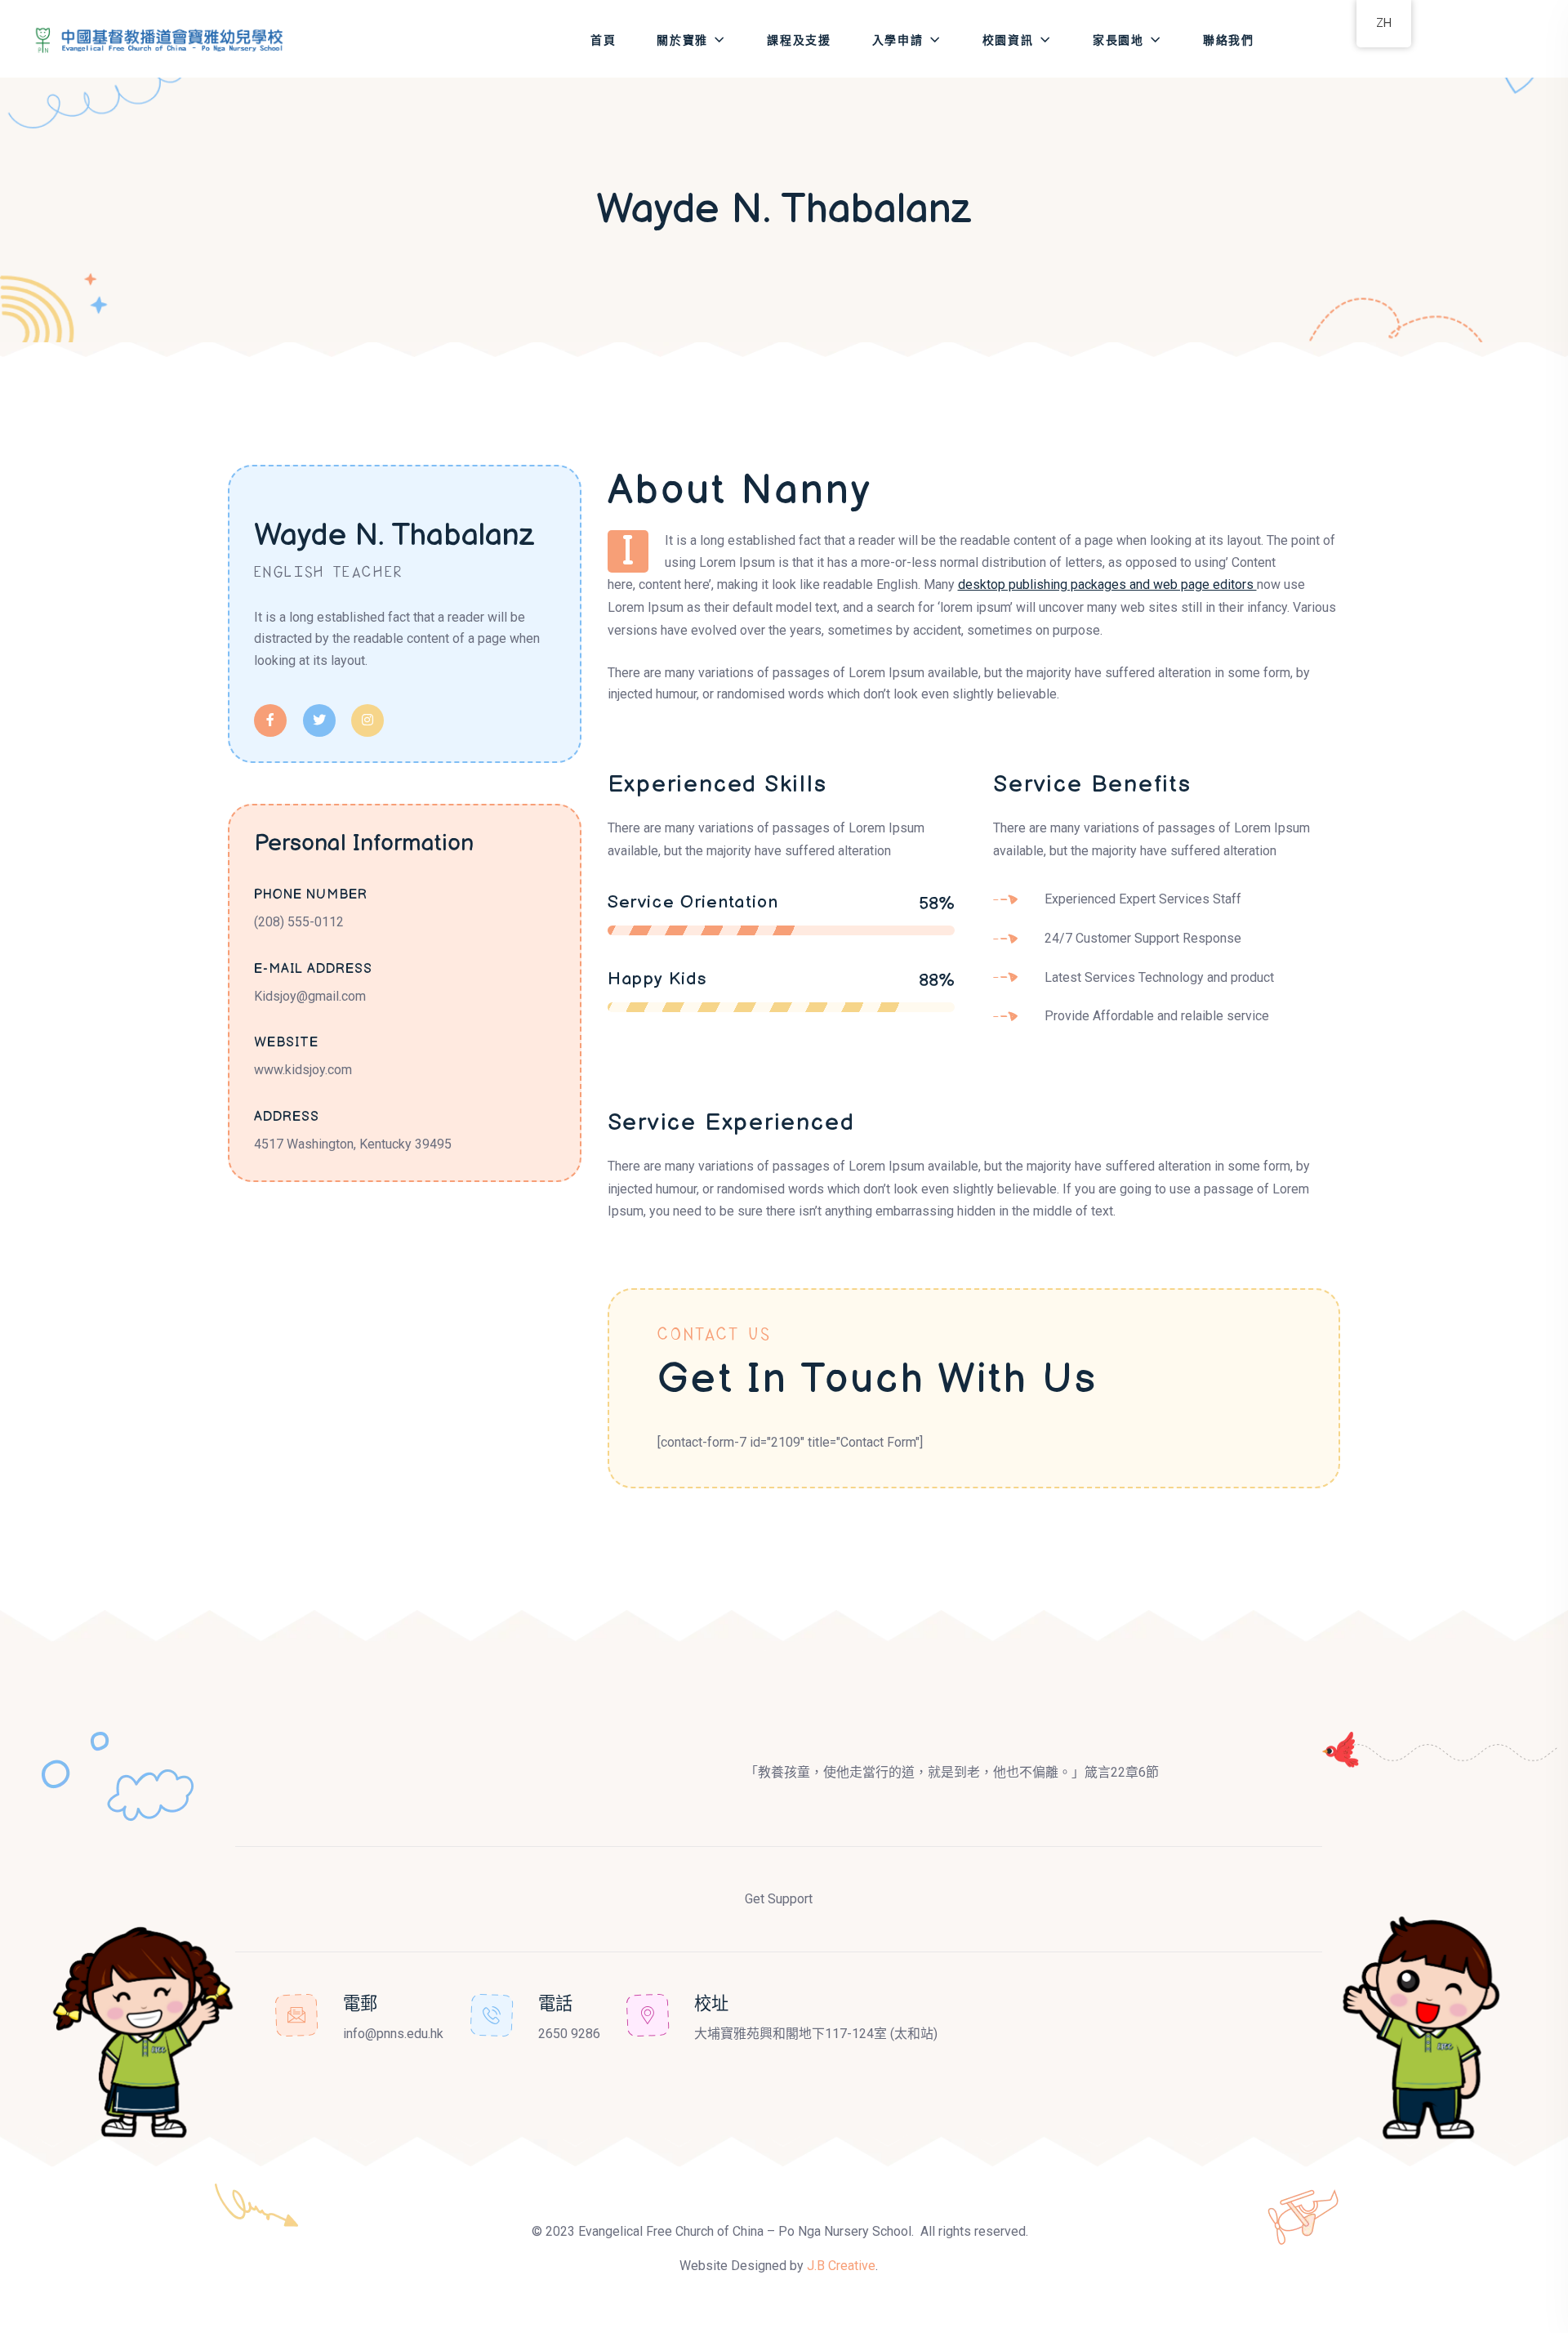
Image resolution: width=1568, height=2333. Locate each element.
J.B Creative (841, 2266)
